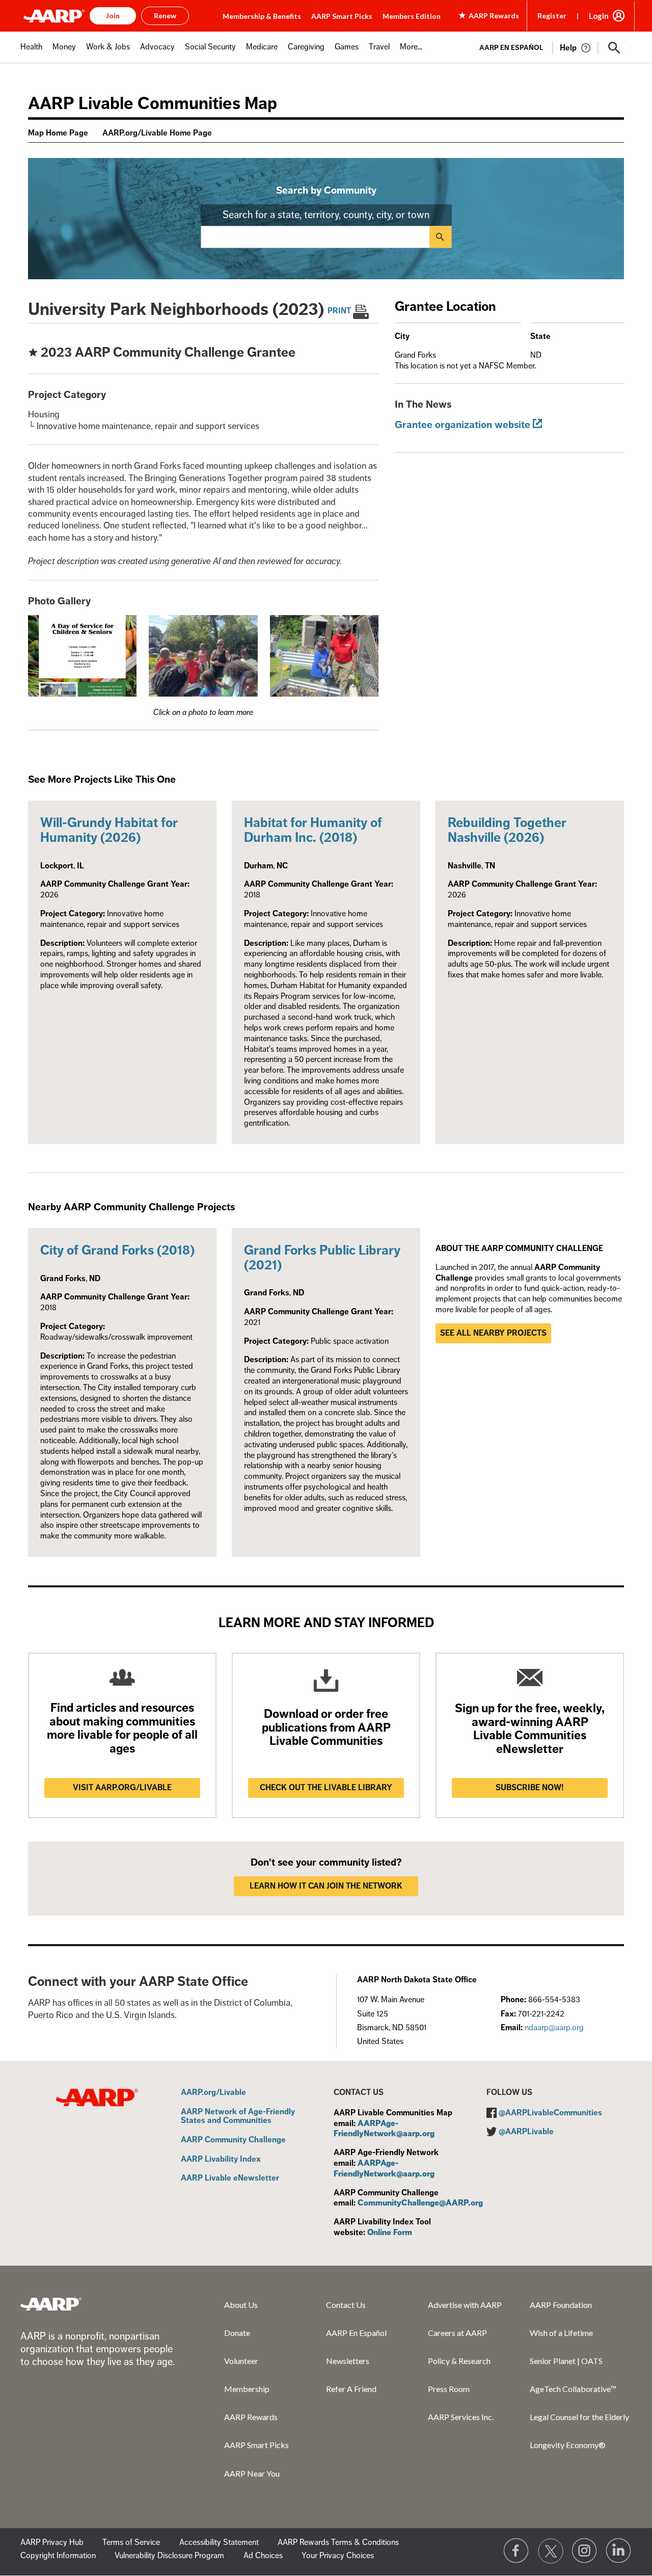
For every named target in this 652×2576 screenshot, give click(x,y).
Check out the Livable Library (326, 1788)
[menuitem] (31, 52)
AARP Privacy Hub (52, 2542)
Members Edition (412, 16)
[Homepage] (54, 16)
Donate (237, 2333)
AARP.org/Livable (213, 2093)
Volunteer (241, 2361)
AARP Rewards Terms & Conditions (338, 2542)
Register (552, 16)
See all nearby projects (493, 1333)
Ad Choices (263, 2556)
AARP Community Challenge (233, 2140)
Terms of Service (131, 2542)
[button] (614, 48)
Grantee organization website (463, 425)
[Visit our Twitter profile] (551, 2551)
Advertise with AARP (465, 2305)
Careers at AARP (457, 2333)
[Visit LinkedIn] (619, 2551)
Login (599, 16)
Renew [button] (165, 16)
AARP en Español (511, 48)
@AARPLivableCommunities (550, 2113)
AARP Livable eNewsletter (230, 2179)
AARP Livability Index (221, 2160)
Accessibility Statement (219, 2542)
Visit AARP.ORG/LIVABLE (122, 1788)
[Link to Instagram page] (585, 2551)
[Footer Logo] (51, 2304)
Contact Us (346, 2305)
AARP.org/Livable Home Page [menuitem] (157, 133)
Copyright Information (58, 2556)
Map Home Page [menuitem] (58, 133)
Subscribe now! (530, 1788)
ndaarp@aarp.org (554, 2028)
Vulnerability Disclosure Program (169, 2556)
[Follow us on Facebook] (517, 2551)
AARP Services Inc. (461, 2417)
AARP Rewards (251, 2417)
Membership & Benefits (262, 16)
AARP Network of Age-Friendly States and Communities (238, 2117)
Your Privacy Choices (338, 2556)
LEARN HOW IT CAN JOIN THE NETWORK (326, 1886)
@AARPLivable (526, 2132)
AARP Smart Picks (342, 16)
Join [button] (113, 16)
